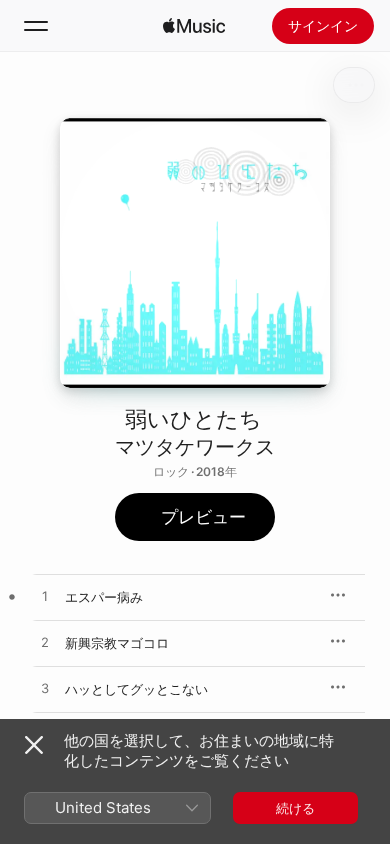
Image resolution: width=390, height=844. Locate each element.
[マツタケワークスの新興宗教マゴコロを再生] (45, 643)
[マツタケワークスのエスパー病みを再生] (45, 597)
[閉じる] (34, 745)
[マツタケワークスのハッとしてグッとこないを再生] (45, 689)
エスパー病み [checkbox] (104, 597)
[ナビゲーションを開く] (36, 26)
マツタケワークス (195, 447)
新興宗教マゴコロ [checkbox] (117, 643)
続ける (295, 808)
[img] (194, 26)
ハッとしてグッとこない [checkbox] (136, 689)
